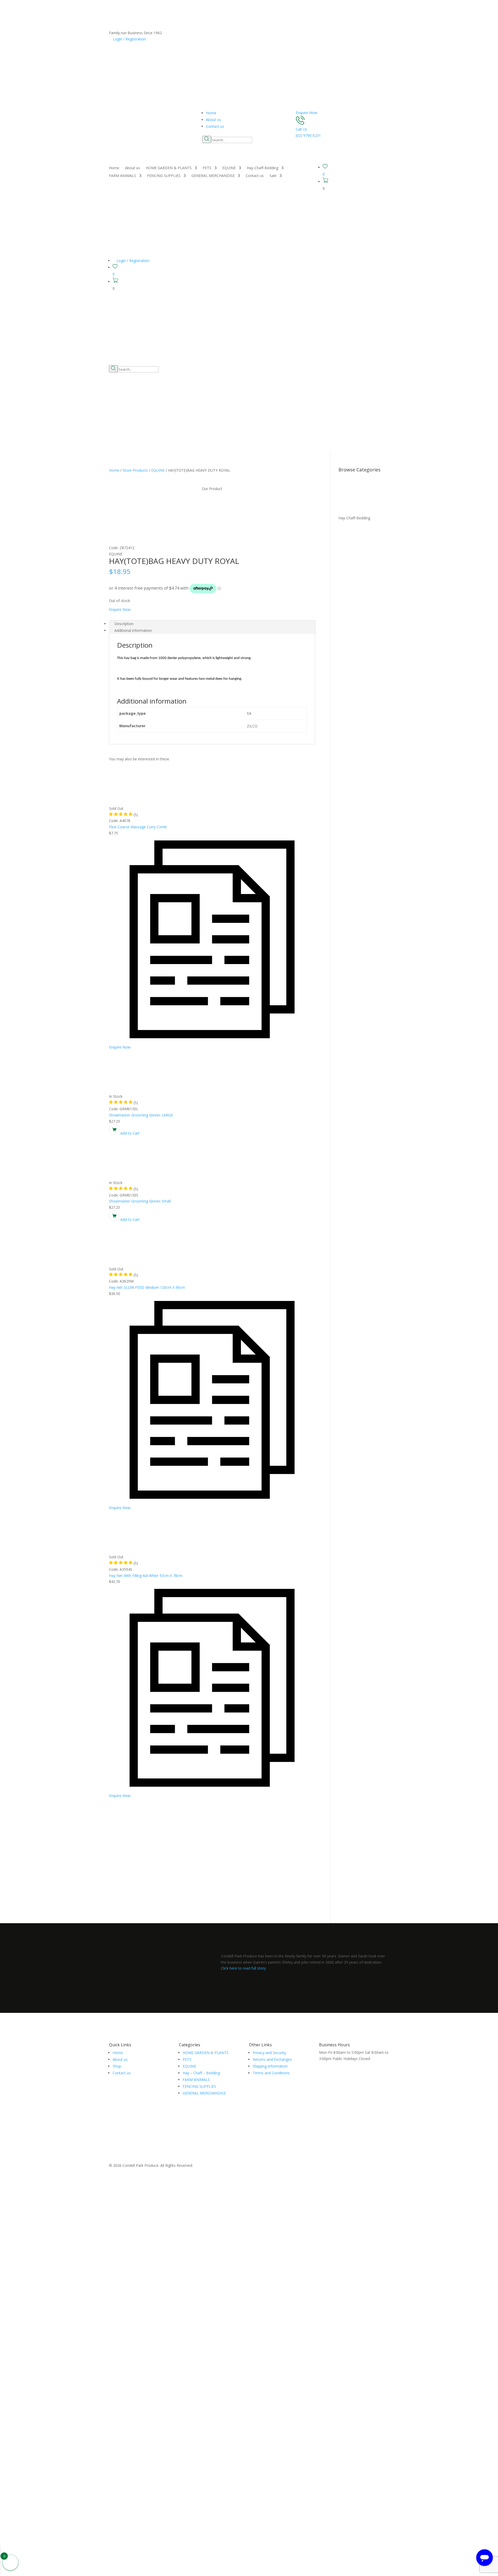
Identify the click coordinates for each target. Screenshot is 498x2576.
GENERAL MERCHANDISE (213, 176)
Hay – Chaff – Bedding (201, 2073)
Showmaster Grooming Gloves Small (140, 1201)
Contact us (215, 126)
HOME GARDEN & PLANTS (169, 168)
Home (211, 113)
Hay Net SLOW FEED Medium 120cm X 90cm (147, 1287)
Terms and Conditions (271, 2073)
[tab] (212, 624)
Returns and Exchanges (272, 2059)
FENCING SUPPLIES (164, 176)
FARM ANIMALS (123, 176)
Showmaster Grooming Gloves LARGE (141, 1115)
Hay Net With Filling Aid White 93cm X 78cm (146, 1576)
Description (124, 624)
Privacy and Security (269, 2053)
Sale (273, 176)
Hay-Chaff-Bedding (262, 168)
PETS (207, 168)
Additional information (133, 630)
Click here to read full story (243, 1968)
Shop (117, 2066)
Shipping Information (270, 2066)
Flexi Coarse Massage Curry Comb (138, 827)
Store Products (135, 470)
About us (213, 120)
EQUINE (229, 168)
